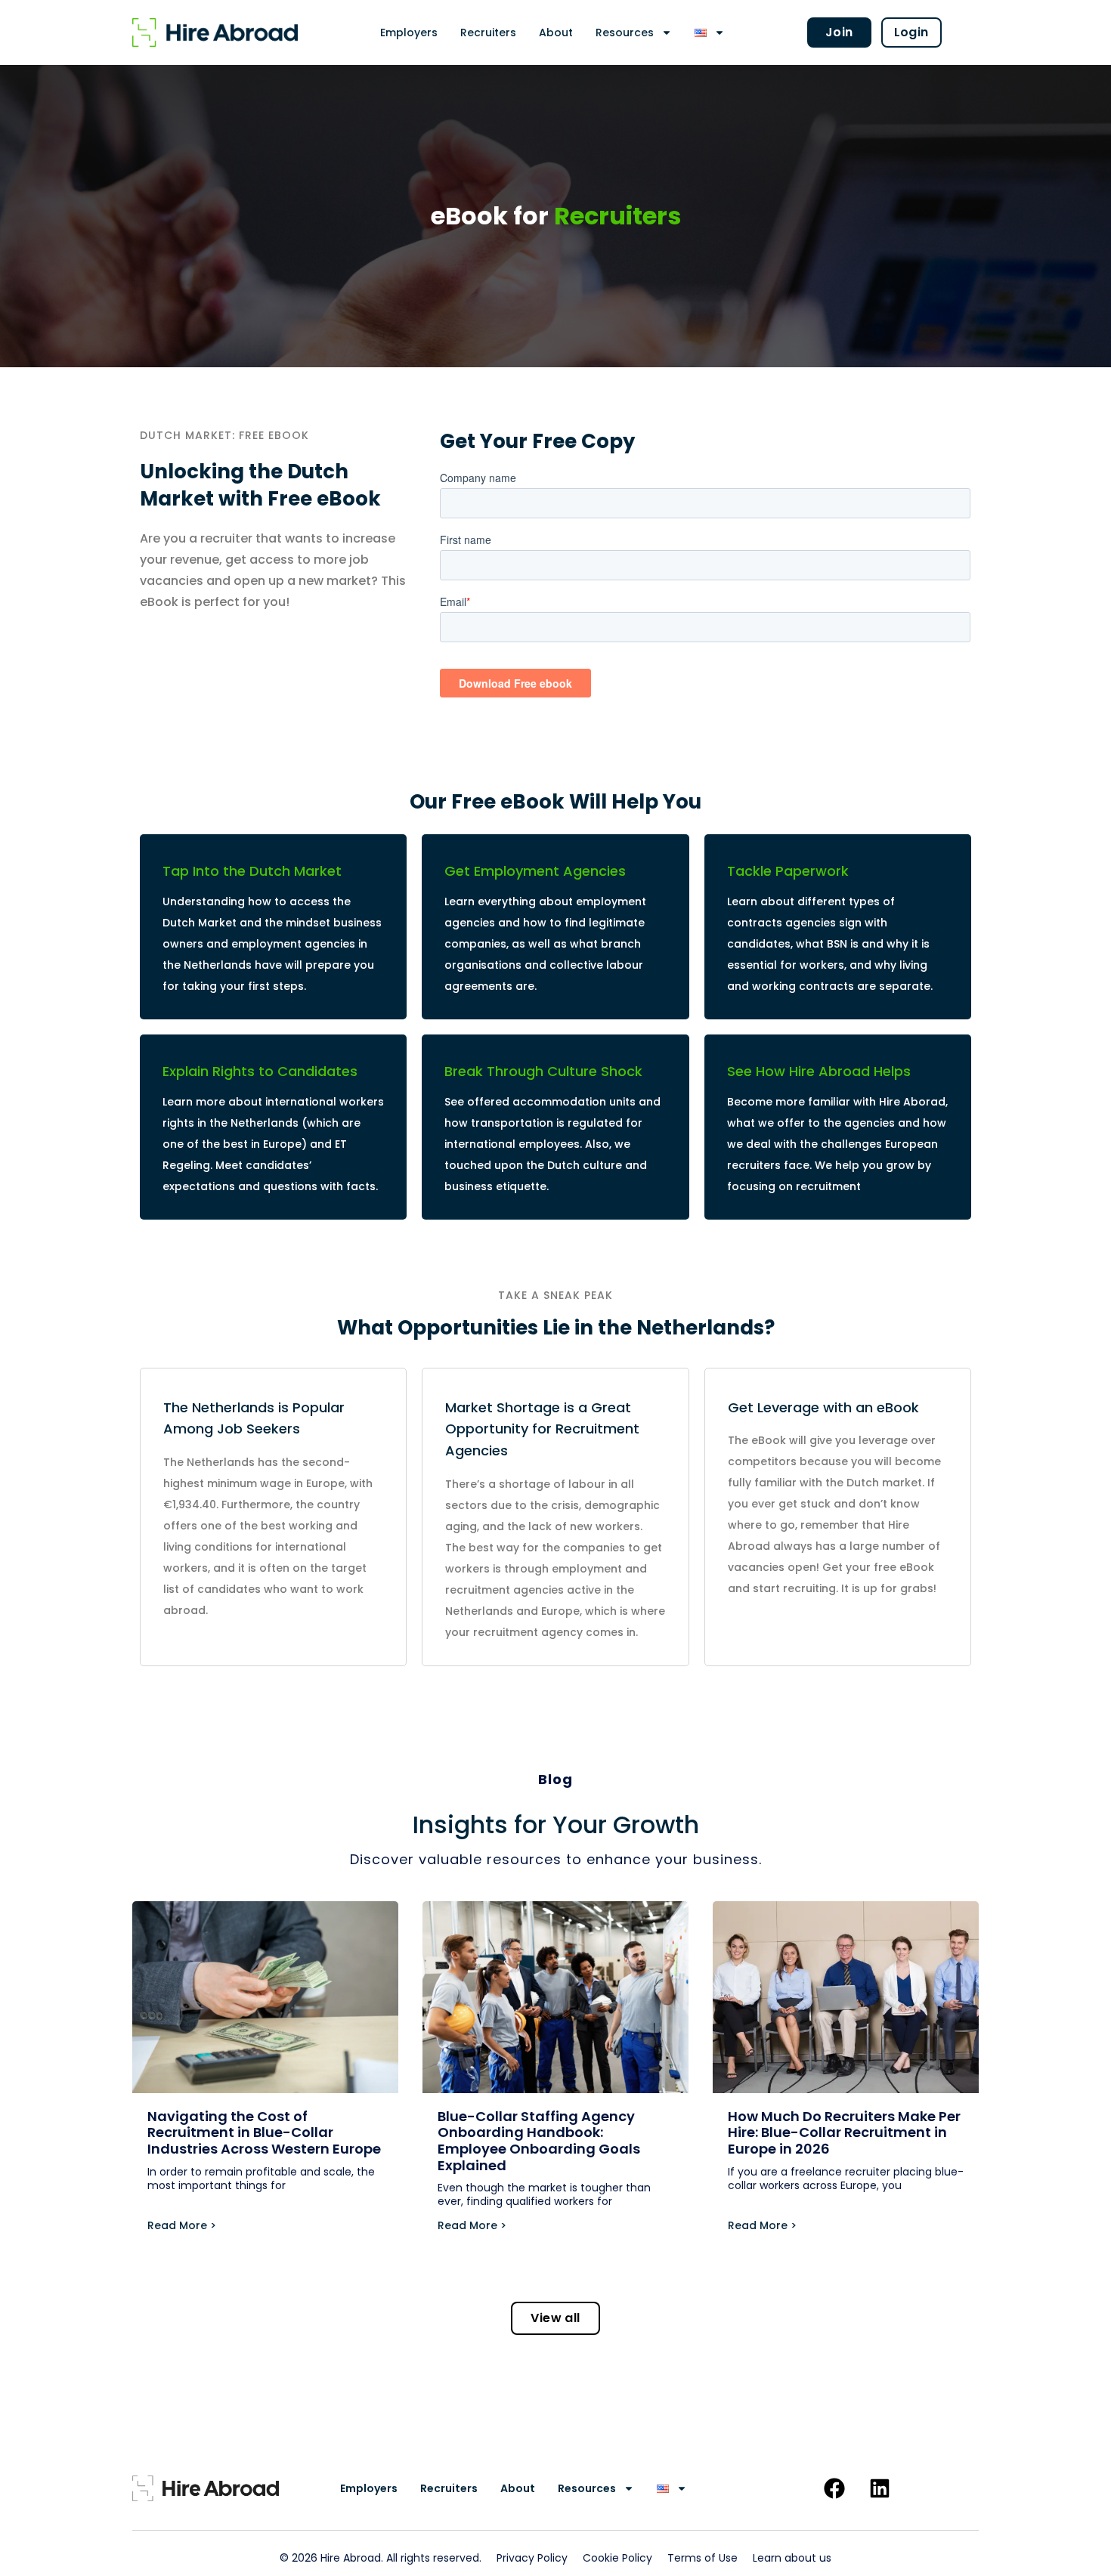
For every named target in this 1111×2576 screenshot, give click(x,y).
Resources (625, 32)
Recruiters (488, 32)
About (556, 32)
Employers (409, 32)
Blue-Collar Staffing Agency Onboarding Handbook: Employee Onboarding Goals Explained (539, 2141)
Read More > (182, 2225)
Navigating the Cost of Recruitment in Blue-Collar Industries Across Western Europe (264, 2132)
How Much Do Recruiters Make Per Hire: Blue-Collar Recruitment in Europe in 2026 (844, 2132)
